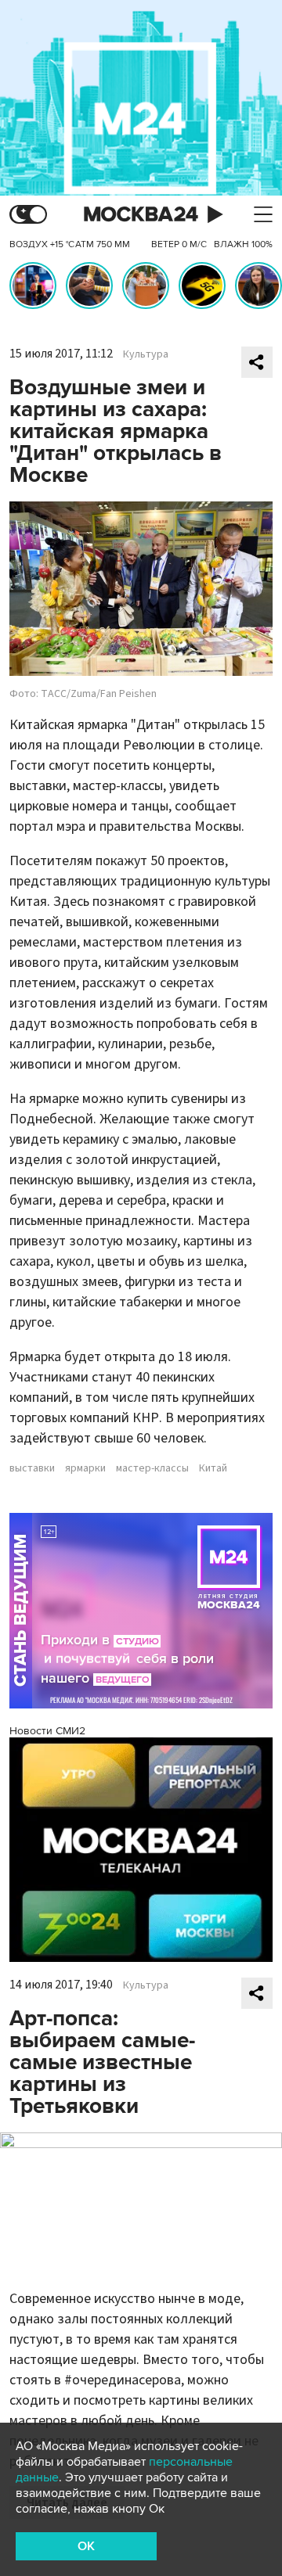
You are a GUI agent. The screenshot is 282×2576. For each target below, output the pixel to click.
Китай (213, 1468)
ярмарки (85, 1468)
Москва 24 (141, 215)
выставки (32, 1468)
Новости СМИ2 (47, 1731)
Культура (146, 354)
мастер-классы (152, 1468)
